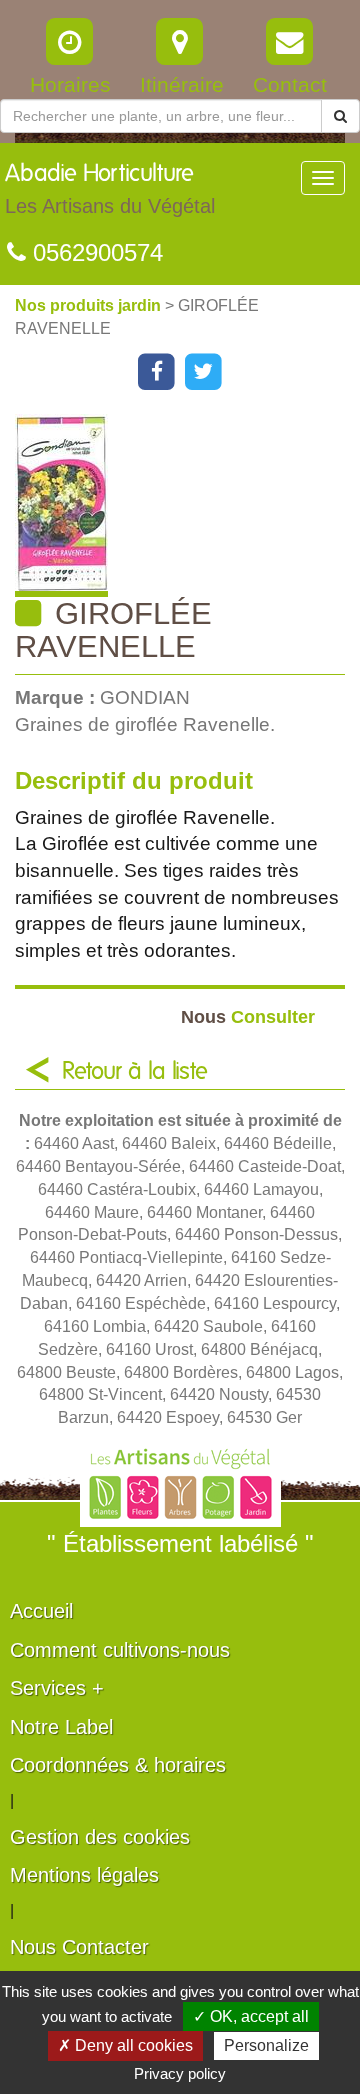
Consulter (248, 1016)
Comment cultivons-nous (120, 1650)
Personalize (266, 2045)
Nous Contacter (79, 1947)
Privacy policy (180, 2073)
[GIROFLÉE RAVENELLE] (187, 505)
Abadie (110, 189)
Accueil (41, 1611)
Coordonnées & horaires (118, 1765)
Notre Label (61, 1727)
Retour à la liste (135, 1072)
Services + (57, 1688)
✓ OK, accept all (251, 2016)
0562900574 (94, 252)
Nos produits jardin (90, 305)
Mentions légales (84, 1875)
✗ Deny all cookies (125, 2045)
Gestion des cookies (100, 1837)
